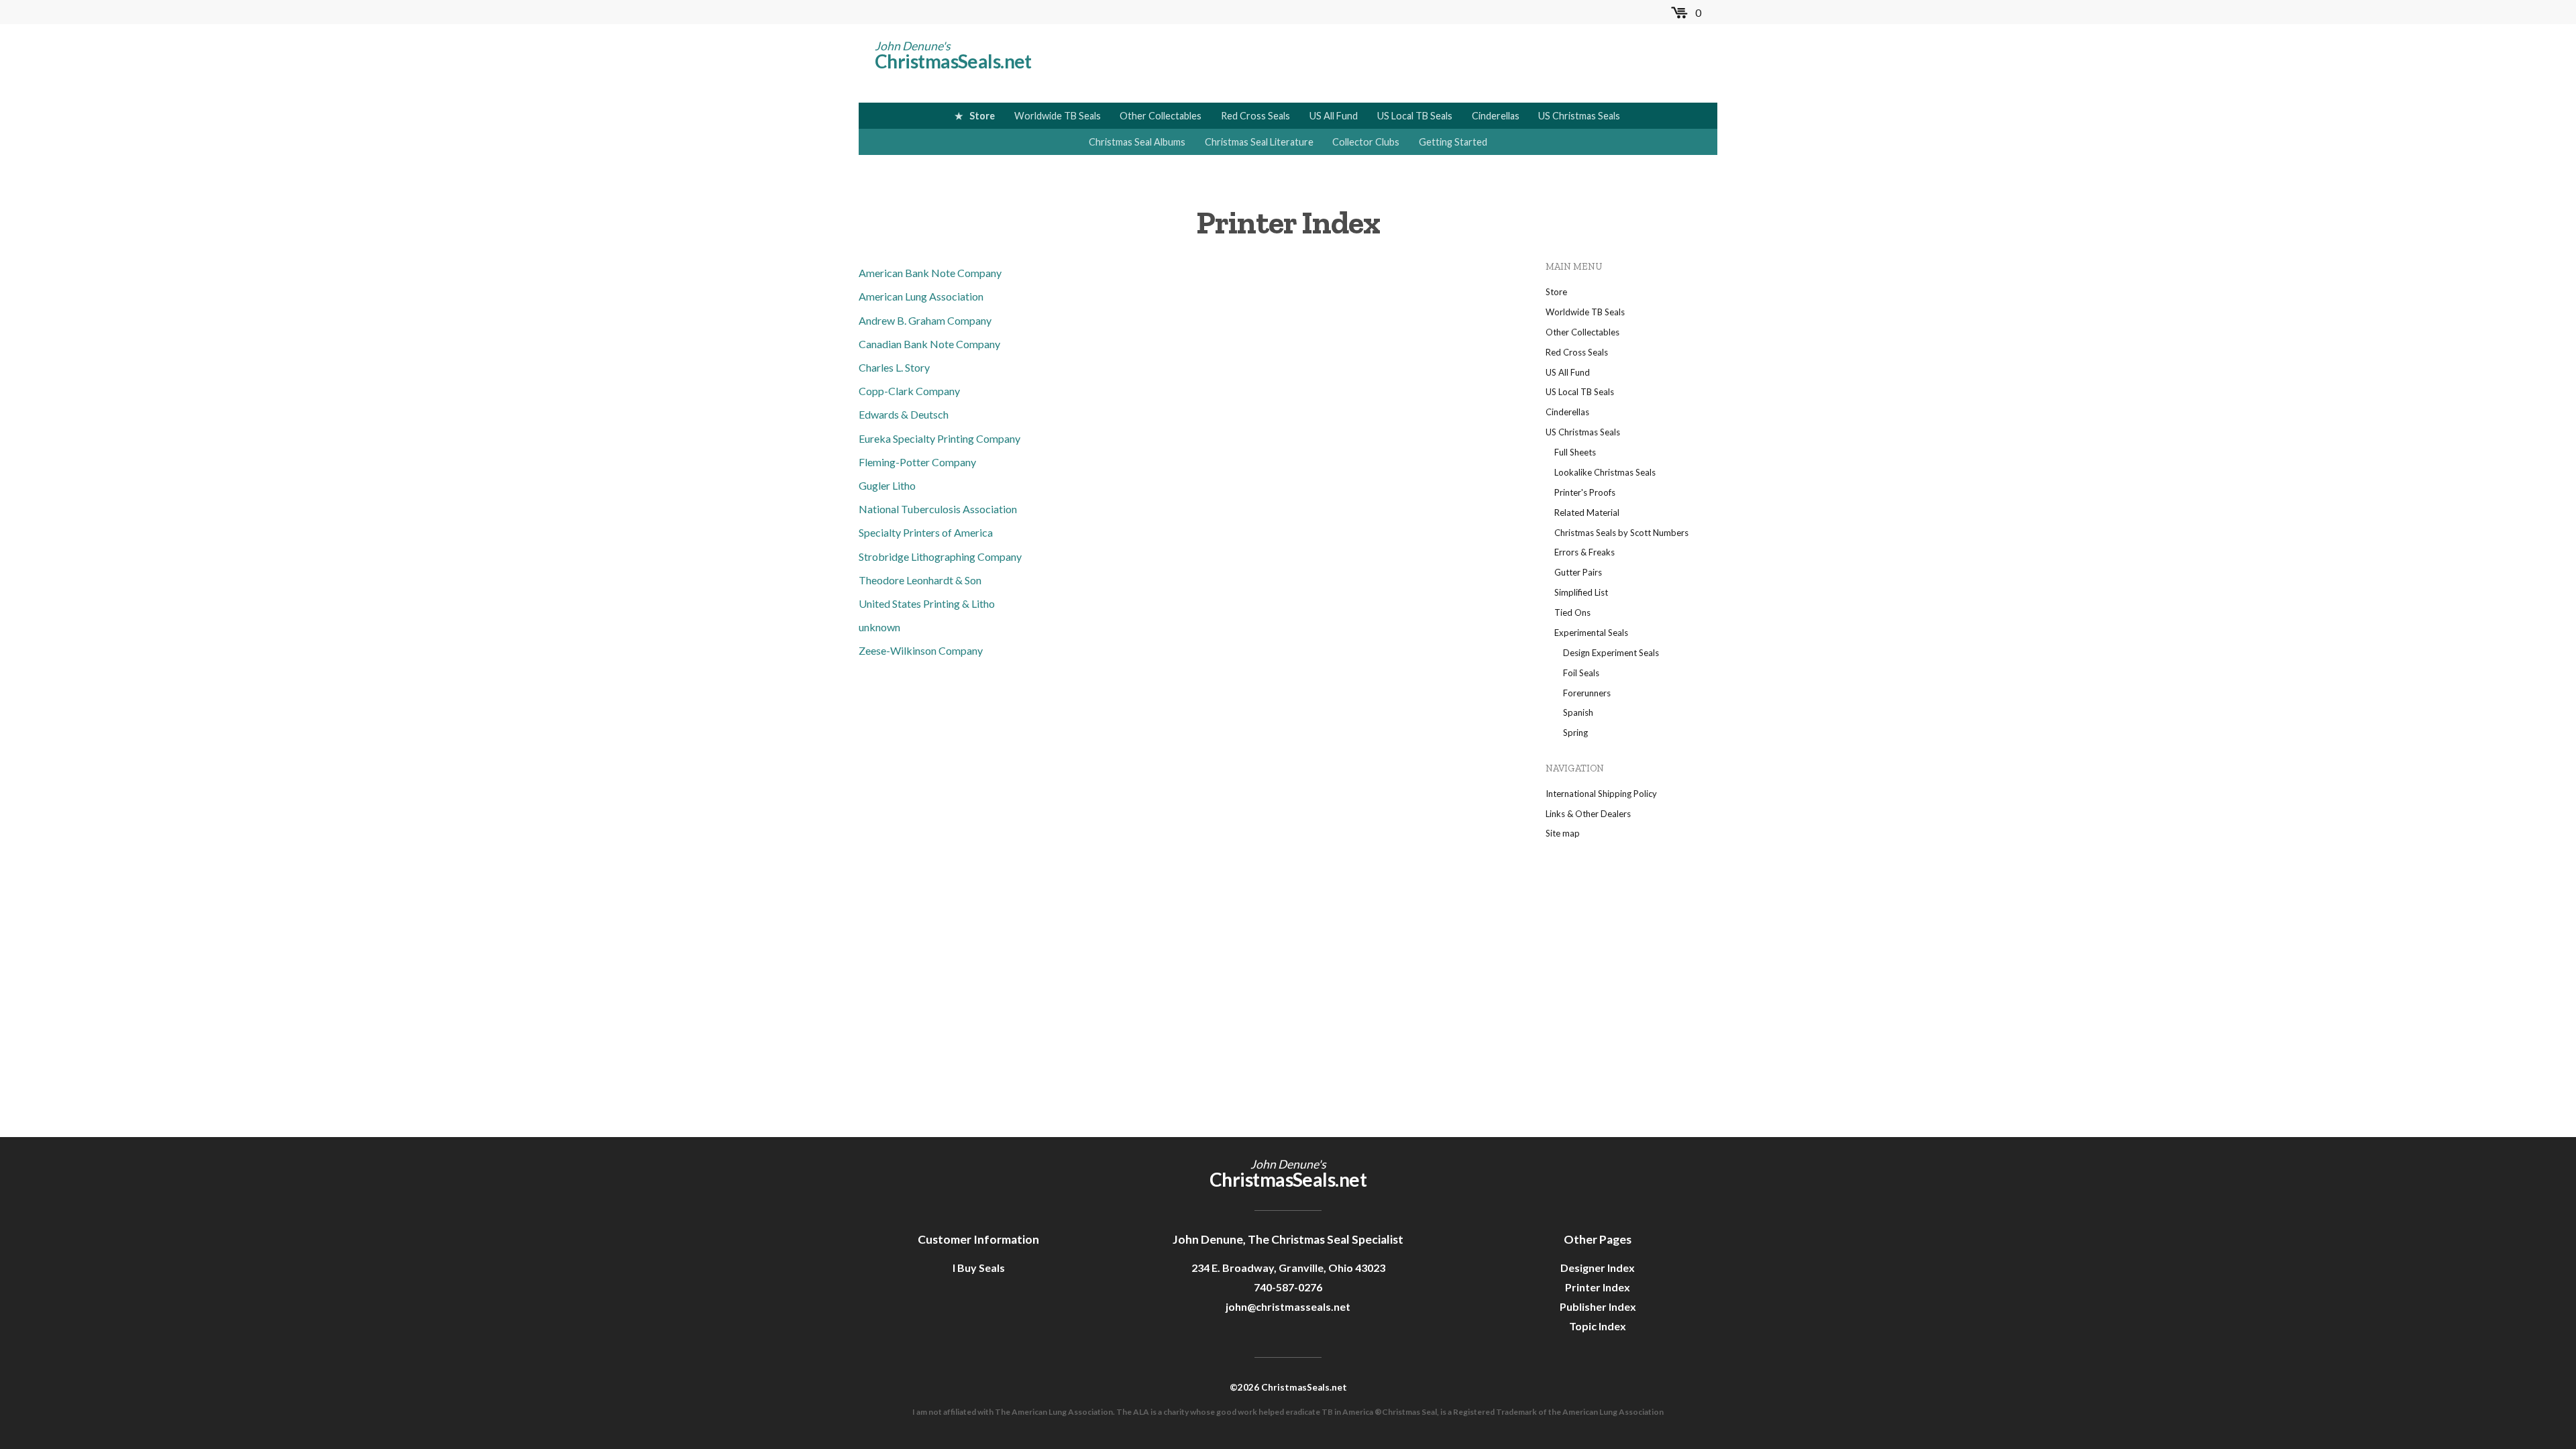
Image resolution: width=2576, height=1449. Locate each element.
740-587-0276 (1288, 1287)
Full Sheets (1575, 452)
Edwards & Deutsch (904, 414)
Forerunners (1587, 693)
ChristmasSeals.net (953, 61)
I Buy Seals (979, 1268)
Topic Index (1598, 1326)
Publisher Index (1598, 1306)
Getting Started (1453, 142)
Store (982, 116)
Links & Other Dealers (1588, 814)
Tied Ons (1572, 612)
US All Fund (1334, 116)
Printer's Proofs (1585, 492)
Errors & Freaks (1585, 552)
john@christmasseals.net (1288, 1306)
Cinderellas (1496, 116)
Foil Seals (1581, 673)
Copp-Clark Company (909, 391)
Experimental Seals (1591, 633)
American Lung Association (921, 296)
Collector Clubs (1366, 142)
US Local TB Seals (1415, 116)
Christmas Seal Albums (1137, 142)
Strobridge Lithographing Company (940, 556)
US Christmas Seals (1579, 116)
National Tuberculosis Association (938, 509)
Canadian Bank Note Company (929, 344)
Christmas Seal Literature (1259, 142)
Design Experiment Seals (1611, 653)
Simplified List (1581, 592)
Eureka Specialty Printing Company (940, 438)
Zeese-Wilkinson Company (921, 650)
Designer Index (1598, 1268)
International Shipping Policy (1601, 794)
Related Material (1587, 513)
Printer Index (1598, 1287)
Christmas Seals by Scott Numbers (1621, 533)
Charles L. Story (894, 367)
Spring (1575, 733)
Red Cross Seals (1255, 116)
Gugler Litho (887, 485)
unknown (879, 627)
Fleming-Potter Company (917, 462)
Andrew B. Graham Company (925, 320)
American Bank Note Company (930, 273)
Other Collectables (1161, 116)
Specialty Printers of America (926, 532)
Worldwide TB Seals (1058, 116)
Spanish (1578, 712)
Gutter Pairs (1578, 572)
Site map (1563, 833)
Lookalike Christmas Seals (1605, 472)
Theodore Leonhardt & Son (920, 580)
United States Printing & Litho (927, 603)
